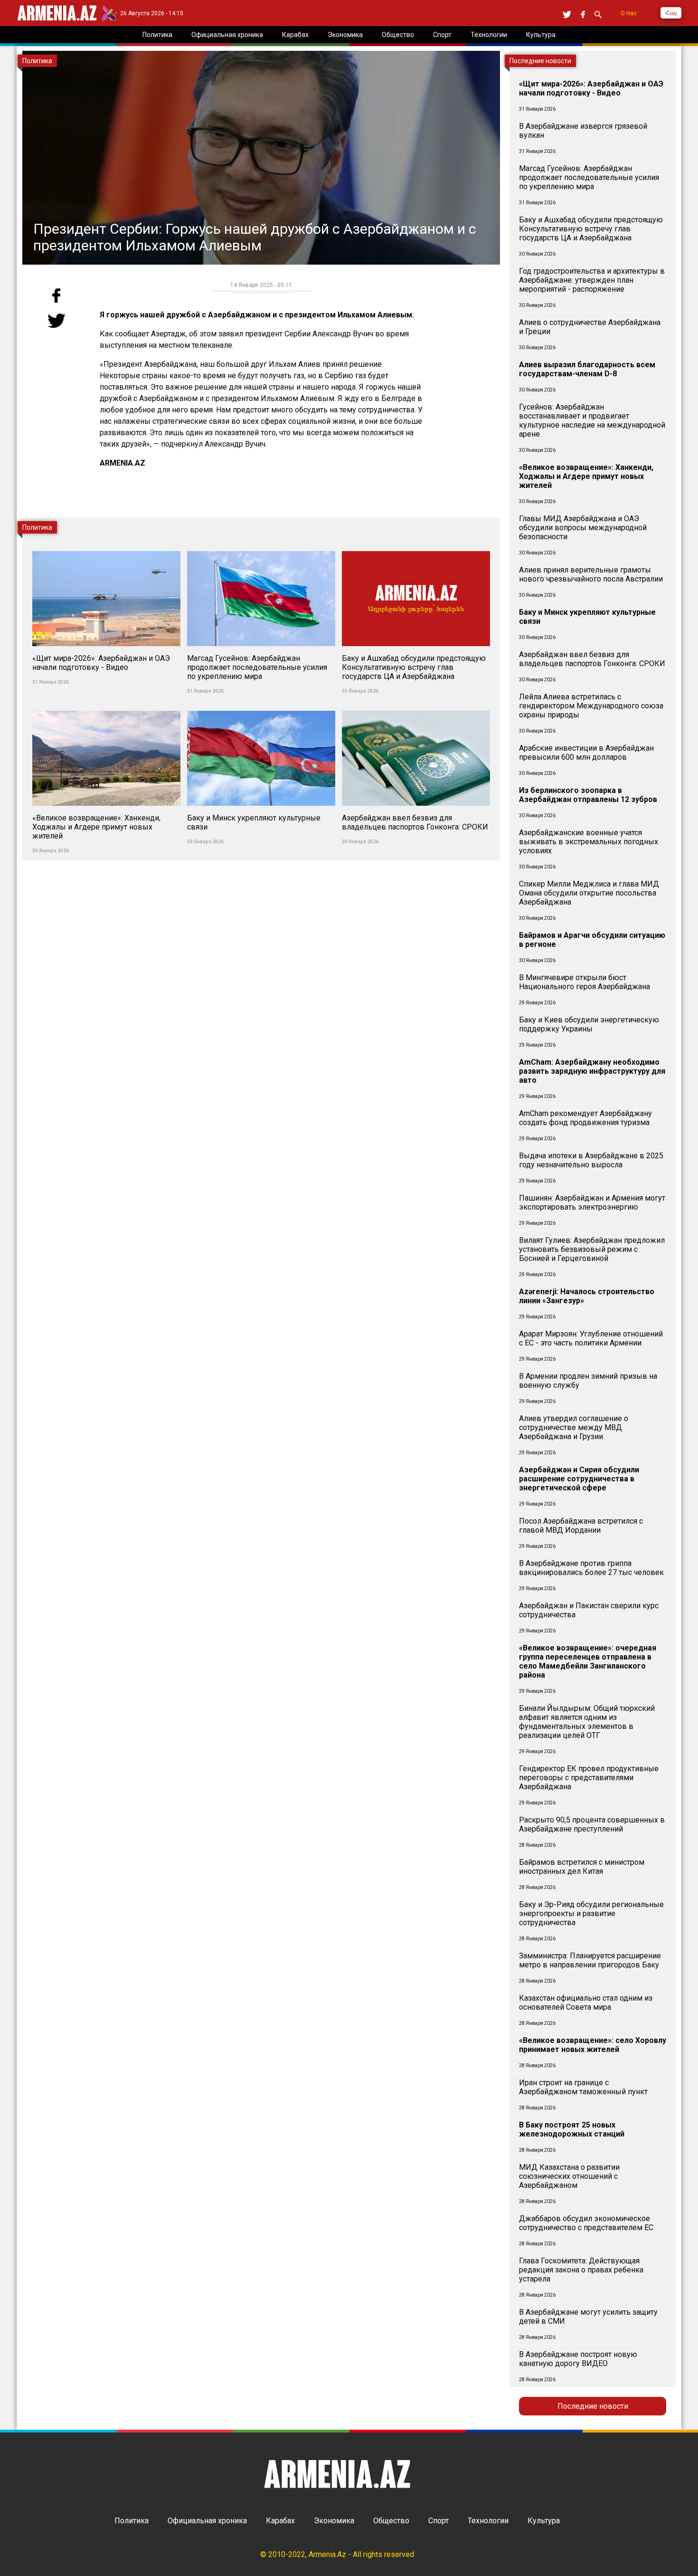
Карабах (280, 2521)
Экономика (334, 2521)
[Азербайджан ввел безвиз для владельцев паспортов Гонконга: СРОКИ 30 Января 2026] (416, 705)
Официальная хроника (207, 2521)
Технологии (488, 2521)
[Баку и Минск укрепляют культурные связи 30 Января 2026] (262, 705)
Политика (132, 2521)
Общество (391, 2521)
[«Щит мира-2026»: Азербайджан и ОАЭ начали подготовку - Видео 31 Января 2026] (107, 546)
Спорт (439, 2521)
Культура (544, 2521)
